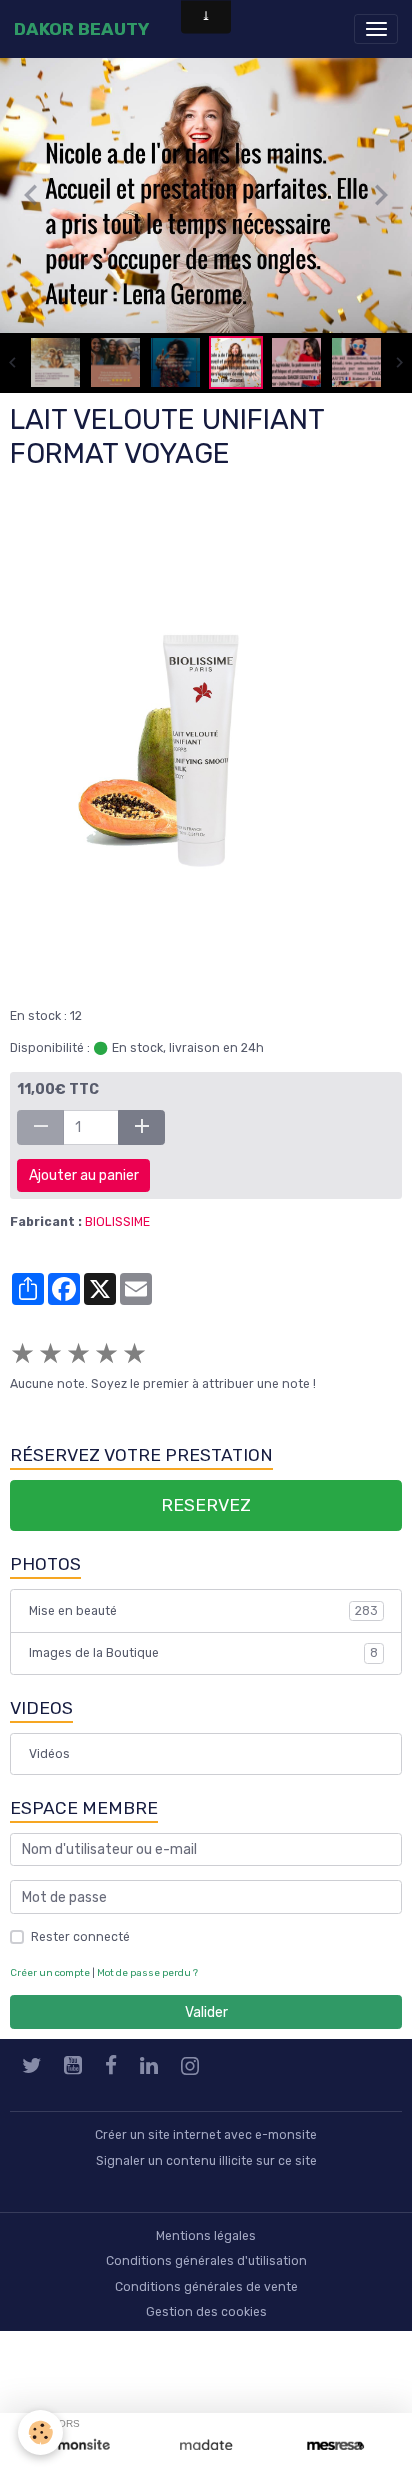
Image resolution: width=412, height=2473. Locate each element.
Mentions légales (206, 2239)
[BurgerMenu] (376, 29)
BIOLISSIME (117, 1226)
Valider (206, 2015)
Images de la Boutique (203, 1657)
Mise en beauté (203, 1614)
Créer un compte (50, 1975)
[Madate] (205, 2445)
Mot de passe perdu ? (147, 1975)
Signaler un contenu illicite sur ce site (206, 2164)
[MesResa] (335, 2445)
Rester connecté (80, 1940)
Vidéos (49, 1757)
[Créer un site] (76, 2445)
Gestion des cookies (206, 2316)
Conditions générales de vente (206, 2290)
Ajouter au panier (84, 1178)
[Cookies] (40, 2432)
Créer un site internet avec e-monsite (206, 2139)
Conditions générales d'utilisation (206, 2265)
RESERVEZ (206, 1509)
